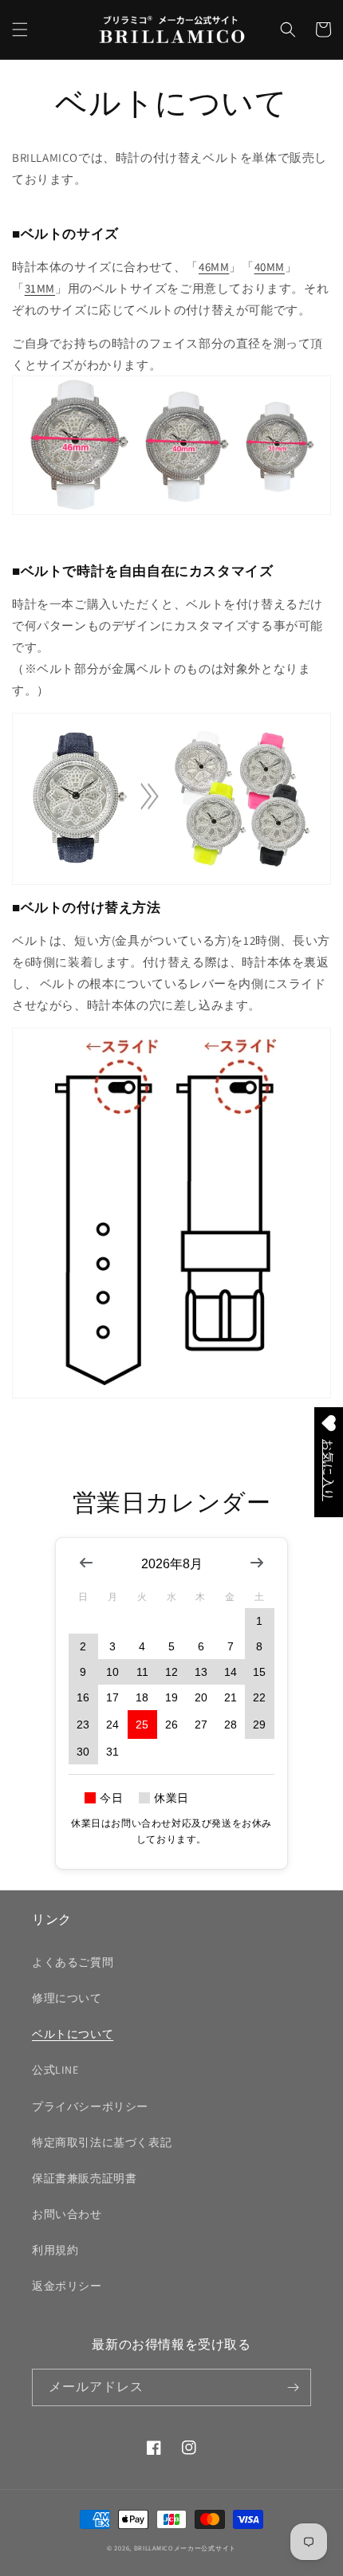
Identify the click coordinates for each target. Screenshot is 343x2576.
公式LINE (55, 2070)
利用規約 (55, 2250)
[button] (20, 29)
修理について (67, 1998)
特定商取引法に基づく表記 (102, 2142)
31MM (40, 288)
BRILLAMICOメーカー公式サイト (185, 2548)
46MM (214, 267)
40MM (270, 267)
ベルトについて (73, 2034)
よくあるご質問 (73, 1962)
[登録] (293, 2387)
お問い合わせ (67, 2214)
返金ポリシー (67, 2286)
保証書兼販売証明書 (84, 2178)
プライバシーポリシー (90, 2106)
